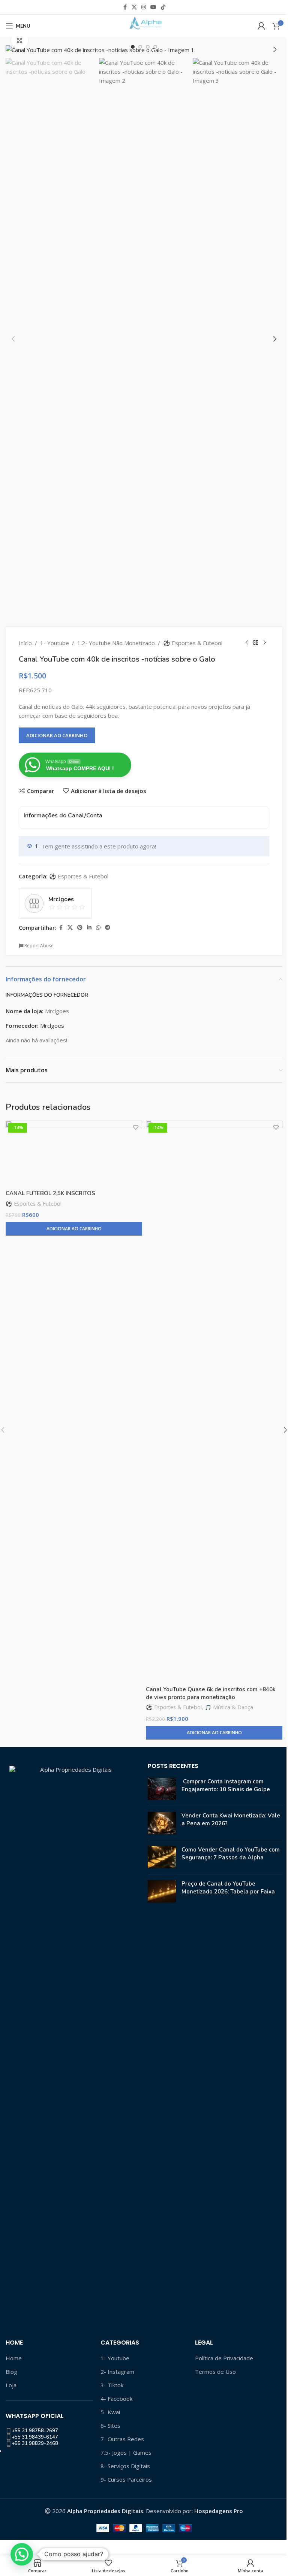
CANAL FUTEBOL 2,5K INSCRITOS (50, 1193)
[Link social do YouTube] (153, 7)
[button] (13, 49)
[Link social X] (134, 7)
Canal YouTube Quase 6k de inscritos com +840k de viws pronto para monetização (211, 1693)
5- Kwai (110, 2412)
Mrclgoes (52, 1026)
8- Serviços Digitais (125, 2466)
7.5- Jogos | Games (126, 2452)
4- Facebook (116, 2399)
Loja (11, 2385)
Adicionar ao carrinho (57, 735)
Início (25, 643)
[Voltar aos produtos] (256, 643)
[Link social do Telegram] (108, 928)
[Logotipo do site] (144, 25)
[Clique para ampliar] (20, 40)
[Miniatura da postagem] (162, 1789)
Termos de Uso (215, 2372)
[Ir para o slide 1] (133, 47)
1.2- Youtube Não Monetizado (116, 643)
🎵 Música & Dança (229, 1707)
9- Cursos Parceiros (126, 2479)
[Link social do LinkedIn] (89, 928)
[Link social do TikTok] (163, 7)
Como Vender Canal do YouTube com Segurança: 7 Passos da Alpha (231, 1854)
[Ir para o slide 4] (155, 47)
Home (14, 2358)
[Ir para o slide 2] (140, 47)
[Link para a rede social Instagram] (144, 7)
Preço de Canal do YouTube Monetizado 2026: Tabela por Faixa (228, 1888)
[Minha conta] (261, 26)
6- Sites (110, 2425)
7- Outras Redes (122, 2439)
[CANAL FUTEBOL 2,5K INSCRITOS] (74, 1153)
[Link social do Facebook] (125, 7)
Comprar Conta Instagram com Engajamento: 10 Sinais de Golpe (226, 1785)
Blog (11, 2372)
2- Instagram (117, 2372)
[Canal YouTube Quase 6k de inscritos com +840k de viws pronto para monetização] (214, 1401)
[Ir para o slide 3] (148, 47)
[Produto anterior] (247, 643)
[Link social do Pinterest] (80, 928)
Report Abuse (38, 946)
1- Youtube (55, 643)
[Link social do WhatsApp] (98, 928)
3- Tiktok (112, 2385)
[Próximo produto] (265, 643)
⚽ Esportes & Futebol (193, 643)
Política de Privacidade (224, 2358)
